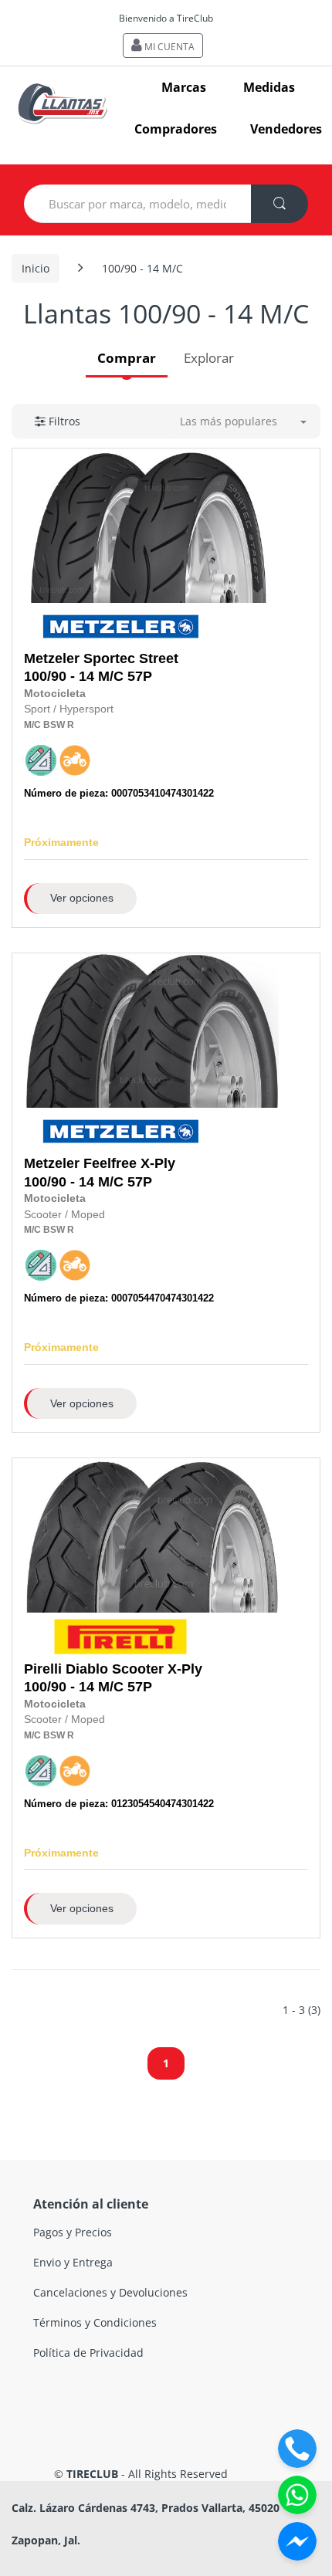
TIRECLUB (92, 2474)
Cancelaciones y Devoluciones (110, 2292)
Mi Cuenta (168, 47)
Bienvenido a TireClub (166, 18)
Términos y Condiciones (95, 2322)
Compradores (176, 129)
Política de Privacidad (88, 2353)
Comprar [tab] (127, 358)
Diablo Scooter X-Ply (134, 1669)
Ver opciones (82, 898)
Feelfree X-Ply (129, 1163)
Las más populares (229, 421)
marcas (184, 87)
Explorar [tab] (209, 358)
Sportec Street (131, 658)
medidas (269, 87)
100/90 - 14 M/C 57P (101, 667)
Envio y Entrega (73, 2262)
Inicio (36, 268)
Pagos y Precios (73, 2232)
